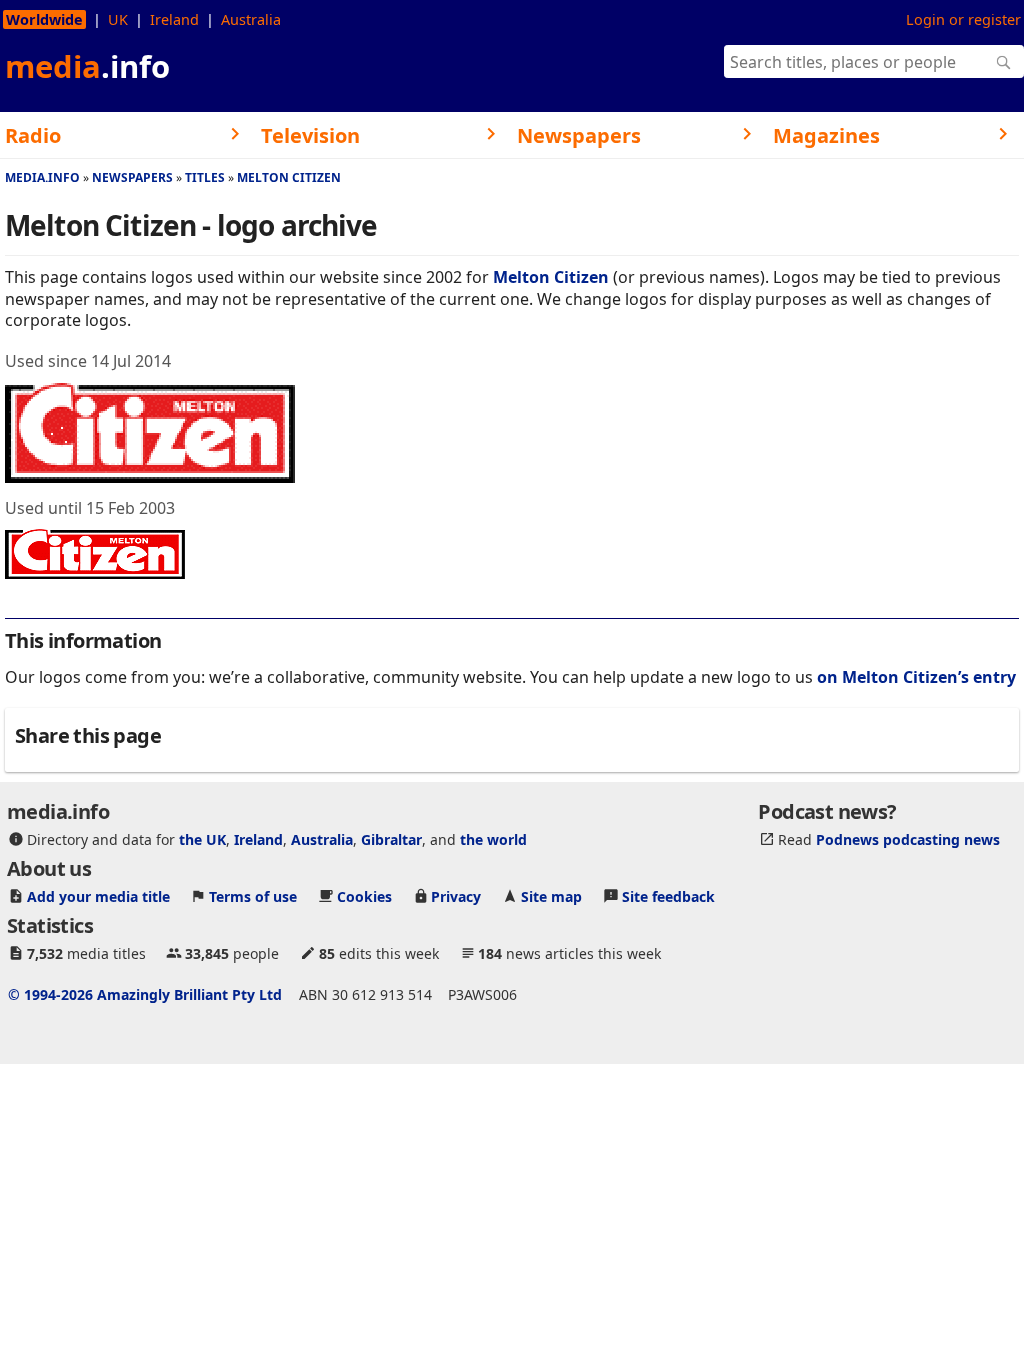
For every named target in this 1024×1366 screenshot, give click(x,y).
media (87, 66)
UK (118, 19)
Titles (205, 177)
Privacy (456, 896)
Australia (251, 19)
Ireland (174, 19)
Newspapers (132, 177)
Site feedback (668, 896)
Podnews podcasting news (908, 839)
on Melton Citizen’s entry (916, 677)
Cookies (364, 896)
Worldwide (44, 19)
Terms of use (253, 896)
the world (493, 839)
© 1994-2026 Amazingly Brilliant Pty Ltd (145, 994)
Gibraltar (391, 839)
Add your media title (98, 896)
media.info (42, 177)
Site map (551, 896)
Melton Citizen (289, 177)
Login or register (963, 19)
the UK (202, 839)
